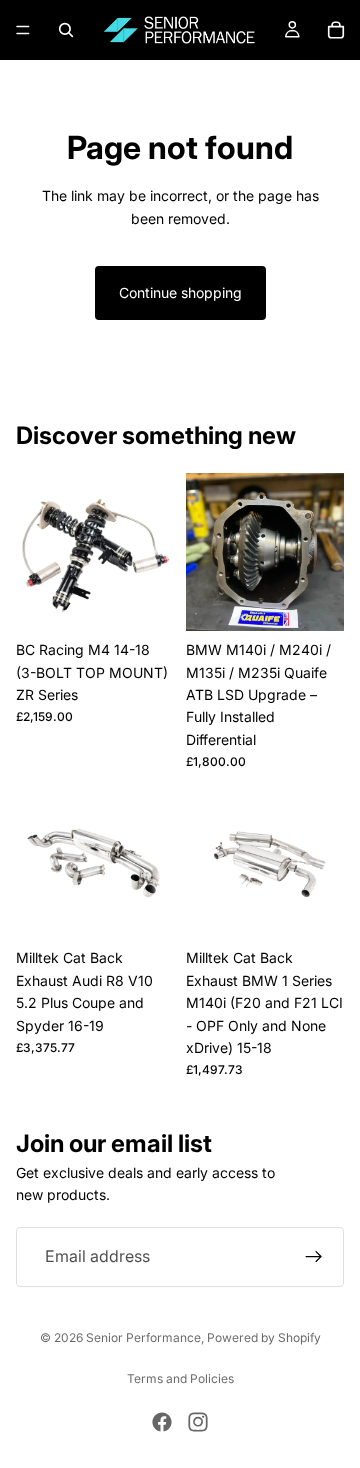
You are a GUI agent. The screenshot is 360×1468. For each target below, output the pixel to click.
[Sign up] (314, 1257)
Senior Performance (143, 1337)
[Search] (66, 30)
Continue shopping (180, 292)
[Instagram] (198, 1422)
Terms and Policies (180, 1378)
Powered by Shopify (264, 1337)
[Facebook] (162, 1422)
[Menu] (23, 30)
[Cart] (336, 30)
